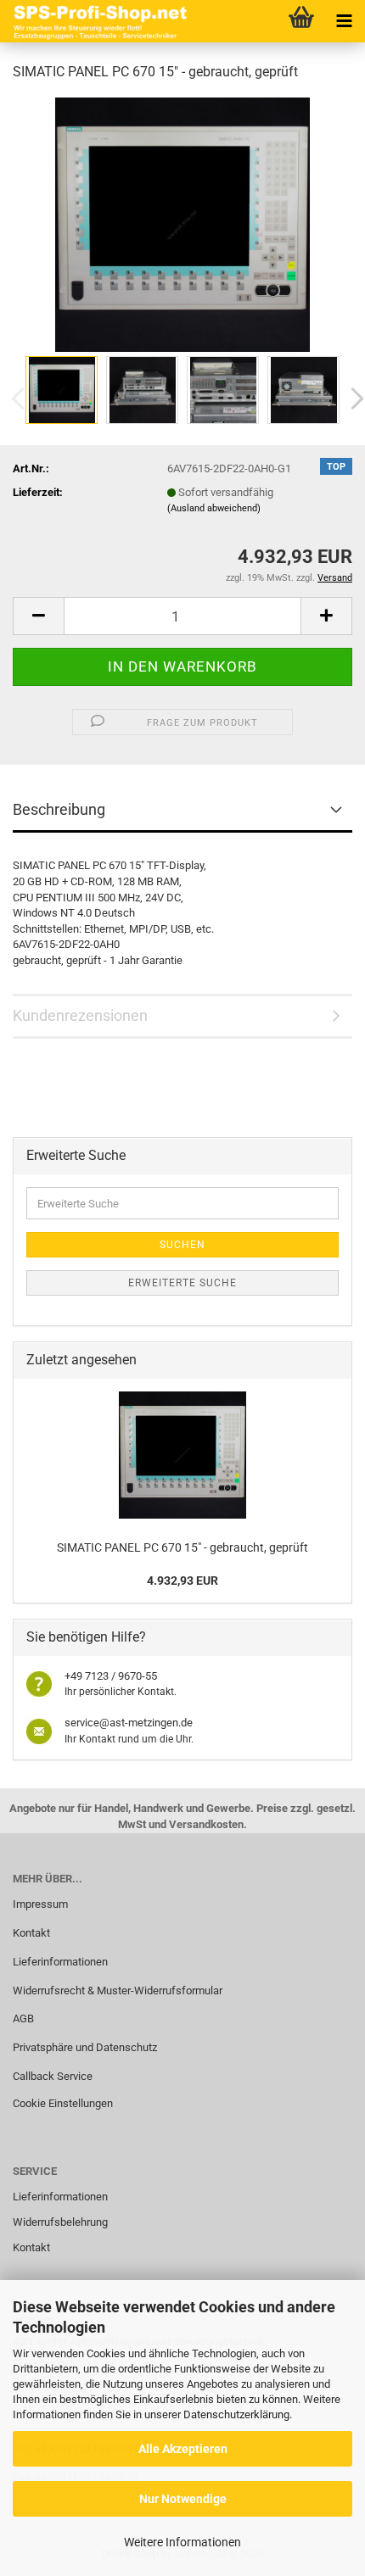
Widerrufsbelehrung (60, 2222)
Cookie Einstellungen (63, 2103)
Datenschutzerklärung (236, 2414)
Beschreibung (59, 809)
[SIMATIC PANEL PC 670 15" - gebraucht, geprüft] (182, 223)
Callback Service (53, 2076)
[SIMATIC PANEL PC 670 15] (182, 1455)
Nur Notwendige (183, 2499)
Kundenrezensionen (80, 1015)
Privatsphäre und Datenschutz (85, 2047)
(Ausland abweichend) (214, 508)
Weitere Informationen (182, 2542)
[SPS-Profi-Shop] (98, 21)
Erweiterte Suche (182, 1283)
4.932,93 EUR (182, 1581)
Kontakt (31, 1933)
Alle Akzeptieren (183, 2449)
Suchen (182, 1245)
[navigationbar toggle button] (344, 21)
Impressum (40, 1904)
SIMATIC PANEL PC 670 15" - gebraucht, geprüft (182, 1547)
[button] (38, 616)
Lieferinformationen (60, 1962)
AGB (23, 2018)
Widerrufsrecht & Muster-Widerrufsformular (118, 1991)
